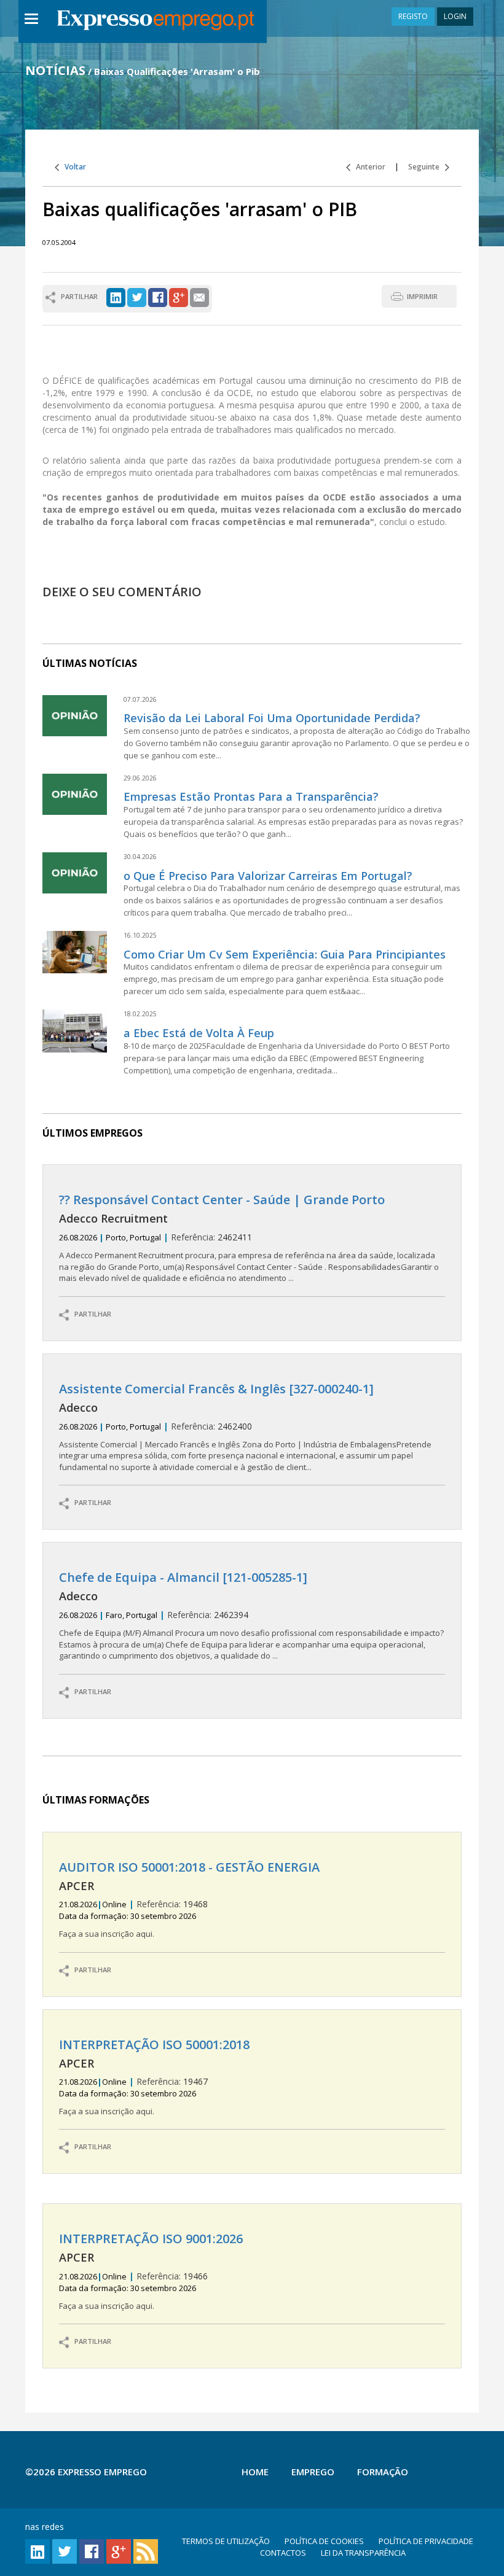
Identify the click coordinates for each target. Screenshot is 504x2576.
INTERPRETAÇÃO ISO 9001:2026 (151, 2239)
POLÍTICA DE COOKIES (324, 2541)
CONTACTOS (283, 2553)
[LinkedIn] (116, 296)
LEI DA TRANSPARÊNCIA (363, 2553)
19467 (154, 2077)
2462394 (251, 1616)
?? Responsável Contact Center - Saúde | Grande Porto (222, 1200)
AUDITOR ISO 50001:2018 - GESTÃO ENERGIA (189, 1867)
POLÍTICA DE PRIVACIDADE (426, 2541)
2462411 (249, 1238)
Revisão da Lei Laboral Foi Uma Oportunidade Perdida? (272, 718)
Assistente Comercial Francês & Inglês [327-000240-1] (216, 1389)
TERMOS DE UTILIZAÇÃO (226, 2541)
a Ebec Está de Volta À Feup (199, 1033)
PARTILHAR (90, 1314)
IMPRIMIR (422, 296)
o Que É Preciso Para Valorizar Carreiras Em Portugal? (268, 876)
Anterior (368, 167)
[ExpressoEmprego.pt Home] (156, 21)
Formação (383, 2472)
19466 (151, 2271)
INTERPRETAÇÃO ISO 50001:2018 (154, 2045)
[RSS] (146, 2551)
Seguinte (427, 167)
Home (255, 2472)
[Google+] (179, 296)
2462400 (245, 1427)
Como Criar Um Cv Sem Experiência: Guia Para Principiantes (285, 954)
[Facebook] (158, 296)
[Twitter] (137, 296)
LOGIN (455, 16)
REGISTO (413, 16)
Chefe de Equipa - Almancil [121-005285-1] (183, 1577)
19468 (189, 1900)
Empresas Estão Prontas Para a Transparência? (251, 796)
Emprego (313, 2472)
